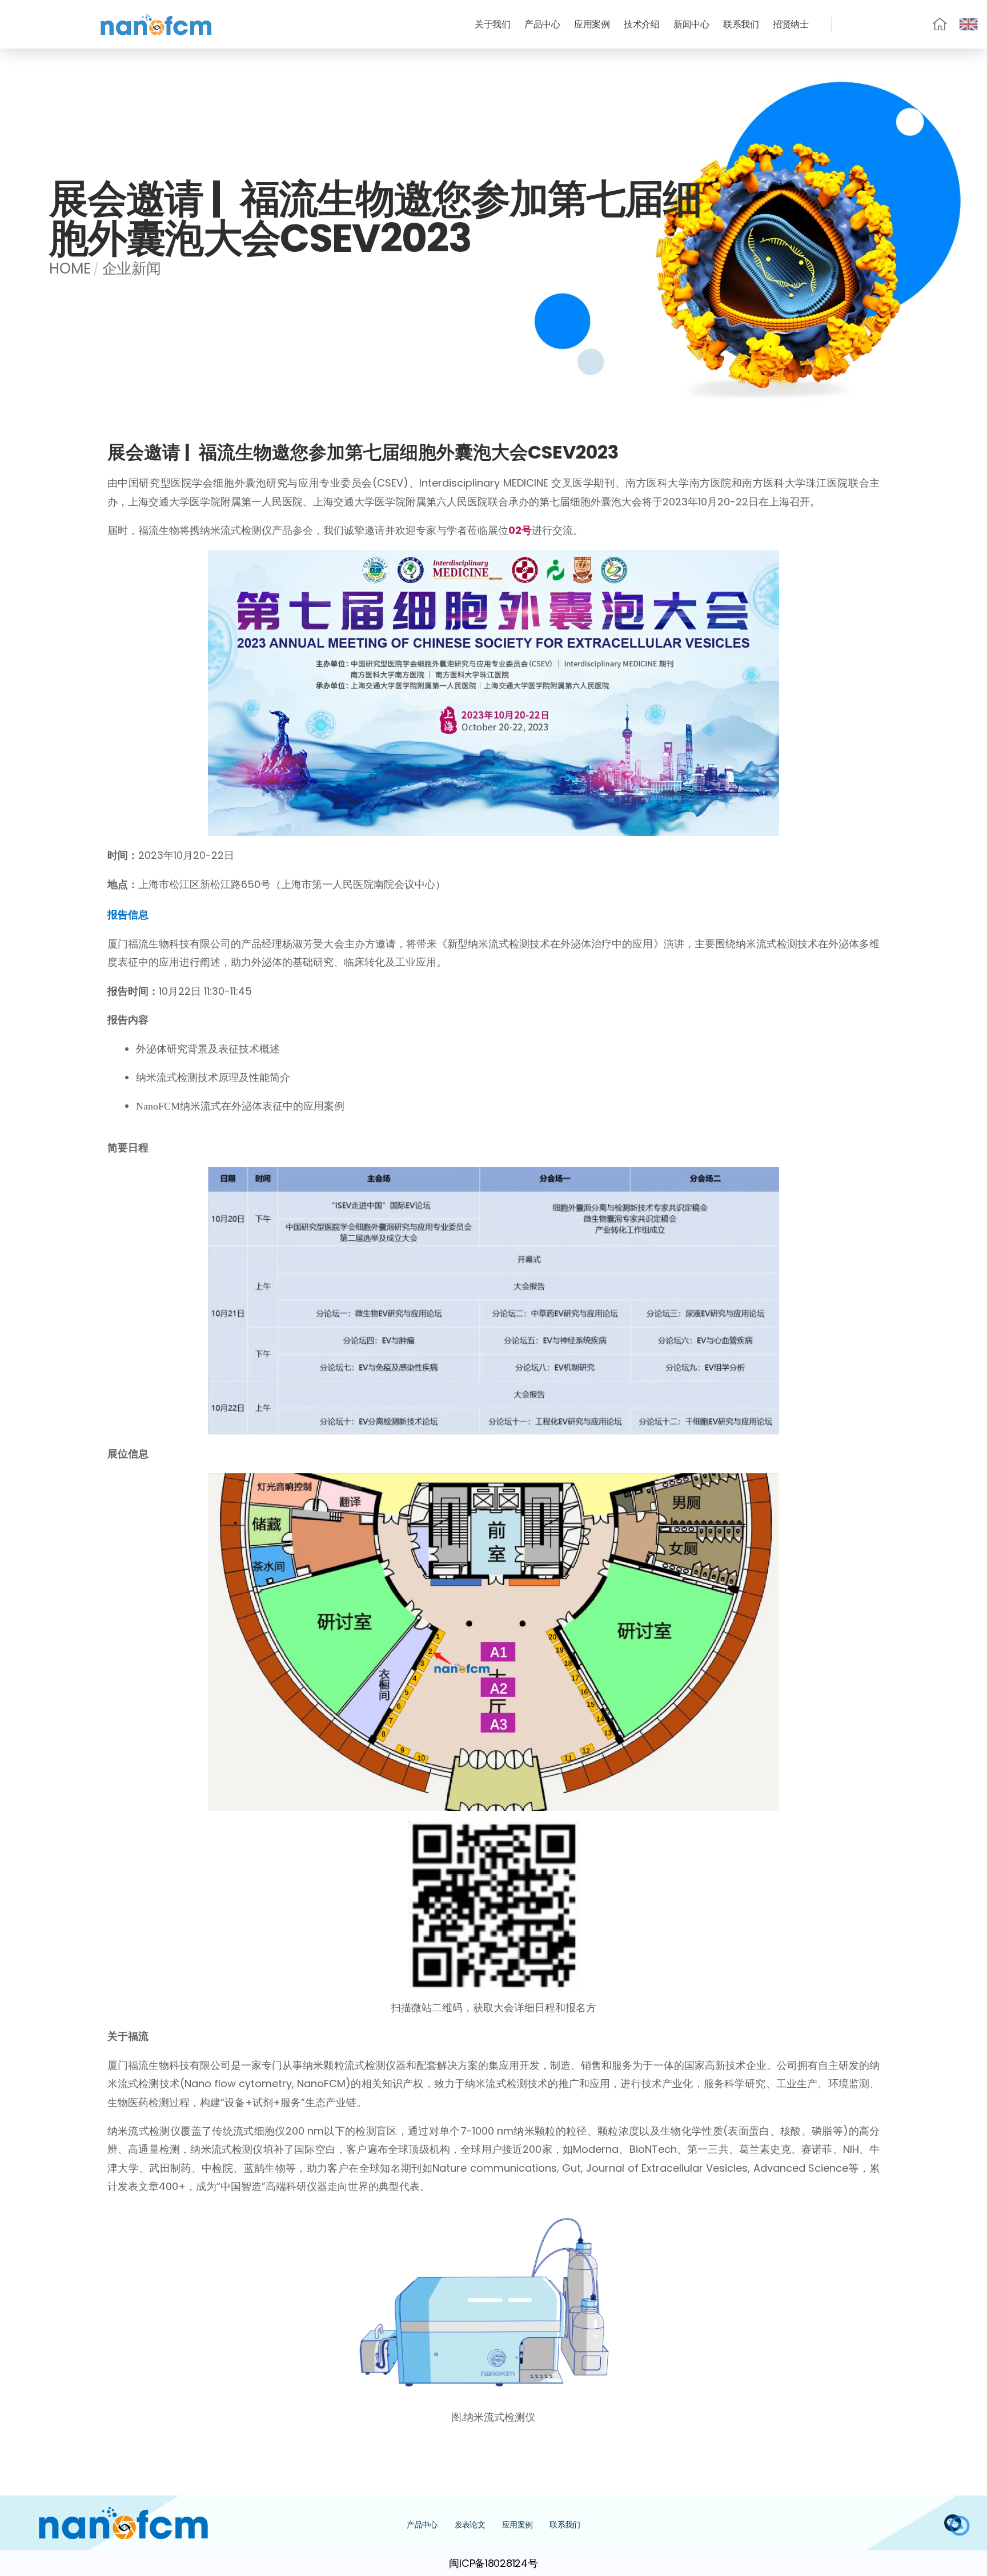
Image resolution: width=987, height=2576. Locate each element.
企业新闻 (132, 268)
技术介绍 (641, 24)
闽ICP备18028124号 (493, 2563)
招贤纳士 (791, 24)
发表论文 (470, 2525)
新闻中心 (691, 24)
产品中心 (542, 24)
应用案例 (592, 24)
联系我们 (741, 24)
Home (70, 268)
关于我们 (492, 24)
